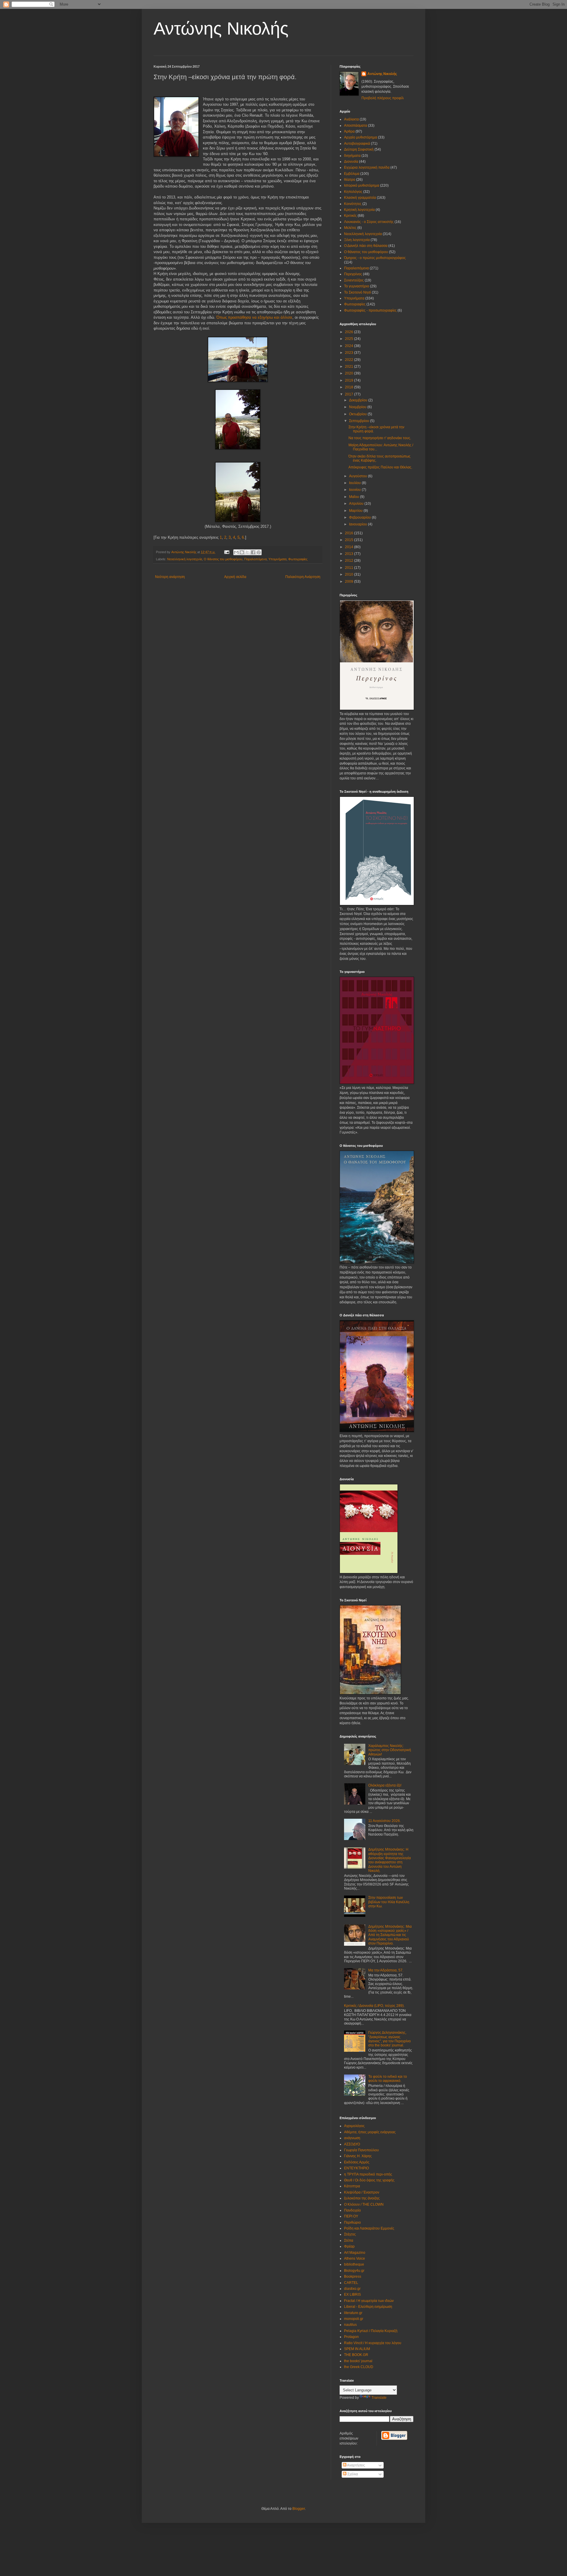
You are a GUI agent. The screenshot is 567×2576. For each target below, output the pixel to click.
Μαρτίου (356, 511)
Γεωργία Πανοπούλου (361, 2150)
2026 (350, 332)
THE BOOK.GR (356, 2355)
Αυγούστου (359, 476)
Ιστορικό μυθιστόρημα (362, 185)
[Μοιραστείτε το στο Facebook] (253, 552)
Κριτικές (350, 216)
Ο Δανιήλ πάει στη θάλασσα (366, 246)
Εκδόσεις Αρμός (357, 2162)
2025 (350, 339)
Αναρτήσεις (356, 2465)
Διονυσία (351, 162)
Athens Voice (355, 2259)
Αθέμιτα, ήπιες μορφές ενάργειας (370, 2132)
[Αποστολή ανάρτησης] (227, 552)
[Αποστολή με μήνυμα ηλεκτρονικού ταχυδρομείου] (236, 552)
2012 (350, 561)
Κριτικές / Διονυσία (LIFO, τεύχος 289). (374, 2006)
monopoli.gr (354, 2319)
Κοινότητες (353, 204)
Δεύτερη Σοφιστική (359, 149)
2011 (350, 568)
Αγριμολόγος (354, 2126)
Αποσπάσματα (356, 126)
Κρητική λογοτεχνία (359, 210)
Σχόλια (352, 2474)
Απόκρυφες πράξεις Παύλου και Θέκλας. (380, 467)
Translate (379, 2398)
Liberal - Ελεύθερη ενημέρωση (368, 2307)
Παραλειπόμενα (255, 559)
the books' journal (358, 2361)
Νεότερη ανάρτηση (170, 577)
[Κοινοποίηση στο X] (247, 552)
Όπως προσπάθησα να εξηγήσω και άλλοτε (254, 317)
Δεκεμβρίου (359, 400)
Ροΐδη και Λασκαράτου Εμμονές (369, 2228)
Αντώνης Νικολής (221, 29)
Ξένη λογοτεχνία (357, 240)
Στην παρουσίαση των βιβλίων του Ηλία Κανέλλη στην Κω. (389, 1902)
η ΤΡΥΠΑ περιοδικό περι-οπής (368, 2174)
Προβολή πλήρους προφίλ (383, 98)
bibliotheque (354, 2264)
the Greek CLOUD (359, 2367)
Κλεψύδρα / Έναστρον (362, 2192)
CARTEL (351, 2283)
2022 (350, 360)
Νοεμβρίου (358, 407)
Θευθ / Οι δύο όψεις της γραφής (369, 2180)
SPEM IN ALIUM (357, 2349)
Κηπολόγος (353, 192)
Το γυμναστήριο (357, 286)
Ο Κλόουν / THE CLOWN (364, 2204)
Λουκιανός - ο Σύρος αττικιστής (369, 222)
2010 (350, 574)
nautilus (350, 2325)
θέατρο (350, 180)
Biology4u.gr (354, 2271)
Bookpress (353, 2277)
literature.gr (353, 2313)
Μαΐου (355, 497)
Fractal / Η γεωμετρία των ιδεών (369, 2301)
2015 (350, 540)
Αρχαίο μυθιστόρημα (361, 137)
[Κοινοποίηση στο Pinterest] (259, 552)
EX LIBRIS (352, 2295)
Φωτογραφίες (298, 559)
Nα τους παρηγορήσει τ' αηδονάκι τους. (380, 438)
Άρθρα (349, 131)
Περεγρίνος (353, 274)
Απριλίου (357, 504)
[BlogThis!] (242, 552)
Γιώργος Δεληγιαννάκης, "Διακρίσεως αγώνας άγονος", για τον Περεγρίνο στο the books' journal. (390, 2039)
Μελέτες (350, 228)
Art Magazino (355, 2253)
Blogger (299, 2509)
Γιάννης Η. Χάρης (358, 2156)
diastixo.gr (352, 2289)
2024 (350, 346)
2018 (350, 387)
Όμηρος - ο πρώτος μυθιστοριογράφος (375, 258)
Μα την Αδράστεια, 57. (386, 1970)
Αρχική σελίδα (235, 577)
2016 (350, 533)
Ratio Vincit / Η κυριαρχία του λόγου (373, 2343)
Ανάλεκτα (351, 119)
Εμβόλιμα (352, 174)
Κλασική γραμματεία (360, 198)
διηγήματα (352, 156)
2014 (350, 547)
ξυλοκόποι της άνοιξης (362, 2198)
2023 (350, 353)
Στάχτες (350, 2234)
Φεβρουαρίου (360, 517)
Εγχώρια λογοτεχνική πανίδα (367, 167)
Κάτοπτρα (352, 2186)
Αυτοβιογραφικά (357, 144)
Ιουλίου (355, 483)
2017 (350, 394)
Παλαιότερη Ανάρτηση (303, 577)
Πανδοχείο (352, 2210)
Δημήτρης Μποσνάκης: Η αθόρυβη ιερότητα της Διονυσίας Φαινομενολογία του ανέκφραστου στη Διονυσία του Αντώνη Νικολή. (390, 1860)
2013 (350, 554)
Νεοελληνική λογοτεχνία (185, 559)
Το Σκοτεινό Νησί (357, 292)
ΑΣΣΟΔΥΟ (352, 2144)
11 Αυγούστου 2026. (384, 1821)
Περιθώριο (352, 2222)
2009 (350, 582)
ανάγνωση (352, 2138)
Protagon (351, 2337)
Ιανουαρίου (359, 524)
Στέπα (349, 2240)
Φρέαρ (349, 2246)
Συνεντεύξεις (354, 280)
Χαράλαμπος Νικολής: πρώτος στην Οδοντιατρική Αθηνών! (390, 1750)
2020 (350, 373)
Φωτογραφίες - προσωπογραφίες (370, 310)
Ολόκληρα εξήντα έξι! (385, 1785)
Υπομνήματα (277, 559)
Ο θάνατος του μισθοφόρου (223, 559)
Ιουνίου (355, 490)
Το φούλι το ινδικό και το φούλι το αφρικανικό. (388, 2079)
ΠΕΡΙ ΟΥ (351, 2216)
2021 (350, 367)
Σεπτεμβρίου (360, 421)
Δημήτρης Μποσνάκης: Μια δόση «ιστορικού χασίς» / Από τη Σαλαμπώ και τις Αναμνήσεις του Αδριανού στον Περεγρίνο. (390, 1935)
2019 (350, 380)
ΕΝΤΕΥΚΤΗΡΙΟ (356, 2168)
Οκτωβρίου (358, 414)
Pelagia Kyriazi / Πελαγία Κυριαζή (371, 2331)
